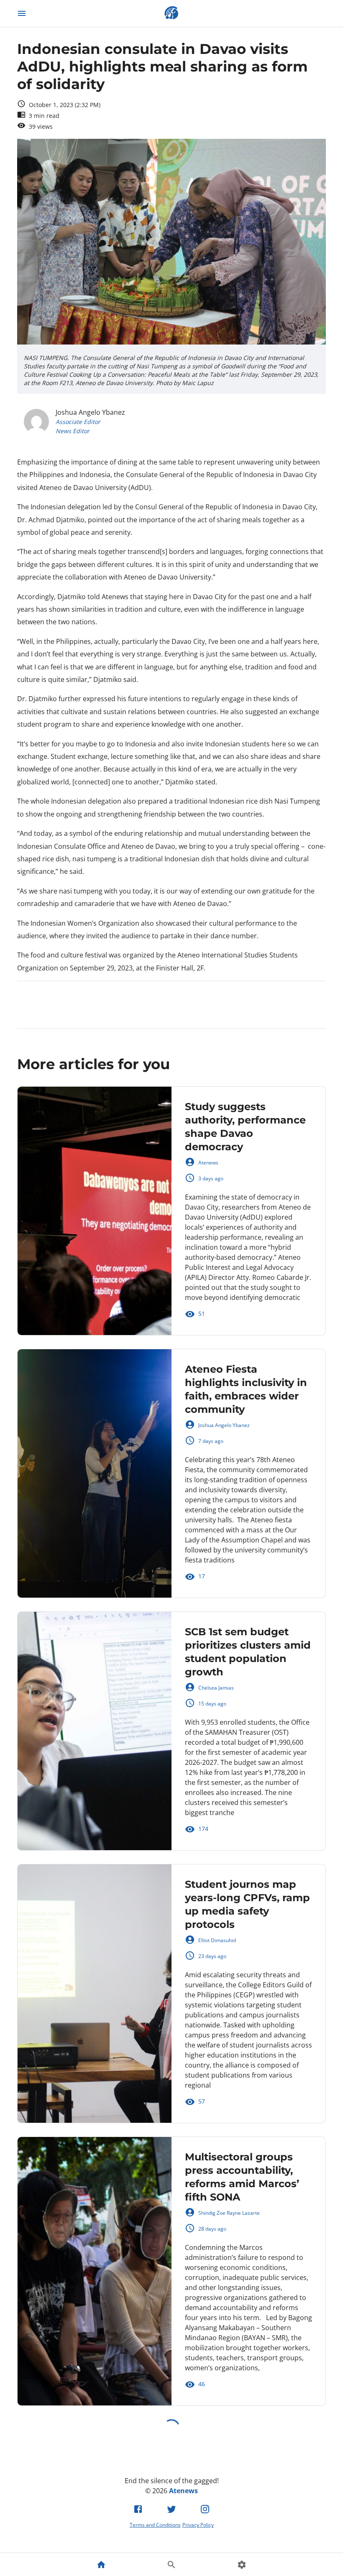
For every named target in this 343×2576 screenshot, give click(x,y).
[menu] (22, 13)
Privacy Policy (198, 2525)
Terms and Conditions (155, 2525)
